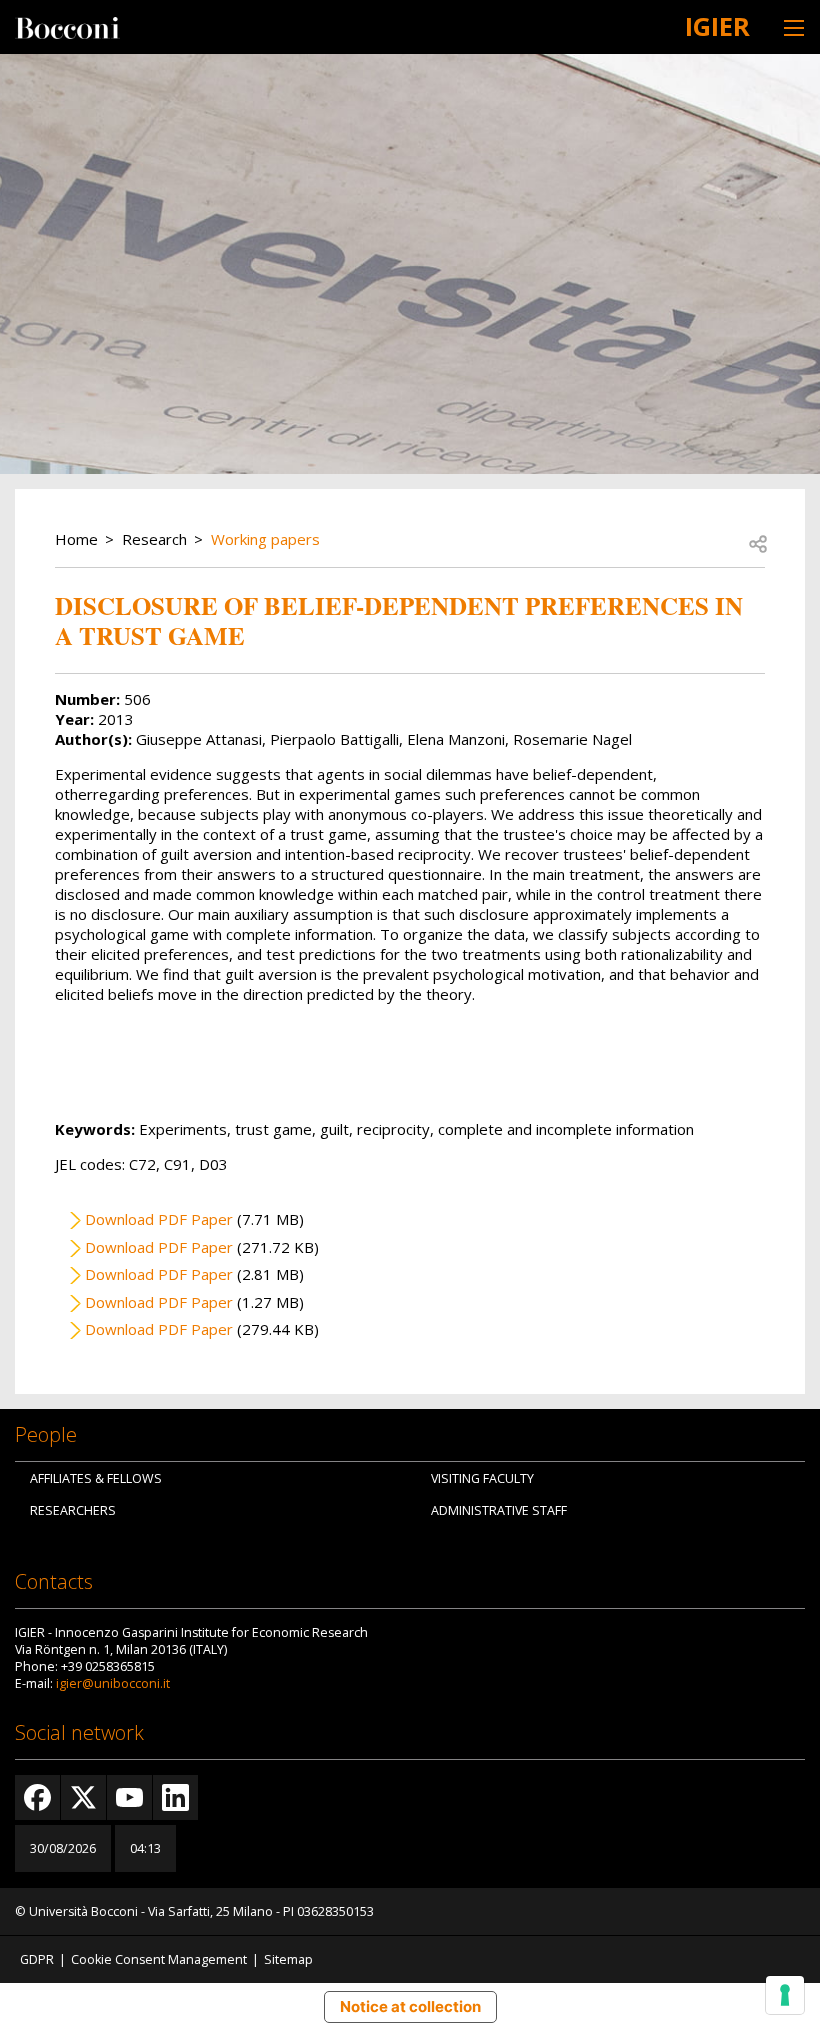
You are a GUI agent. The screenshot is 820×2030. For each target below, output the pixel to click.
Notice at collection (410, 2006)
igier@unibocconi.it (113, 1683)
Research (154, 539)
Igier (717, 26)
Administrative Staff (499, 1510)
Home (76, 539)
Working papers (265, 539)
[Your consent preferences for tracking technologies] (785, 1995)
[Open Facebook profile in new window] (37, 1797)
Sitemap (288, 1959)
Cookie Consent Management (159, 1959)
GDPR (37, 1959)
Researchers (73, 1510)
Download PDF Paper (159, 1219)
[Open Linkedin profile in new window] (175, 1797)
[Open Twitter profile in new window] (83, 1797)
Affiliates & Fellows (96, 1478)
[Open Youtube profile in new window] (129, 1797)
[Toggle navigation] (794, 27)
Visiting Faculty (482, 1478)
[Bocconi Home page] (67, 26)
